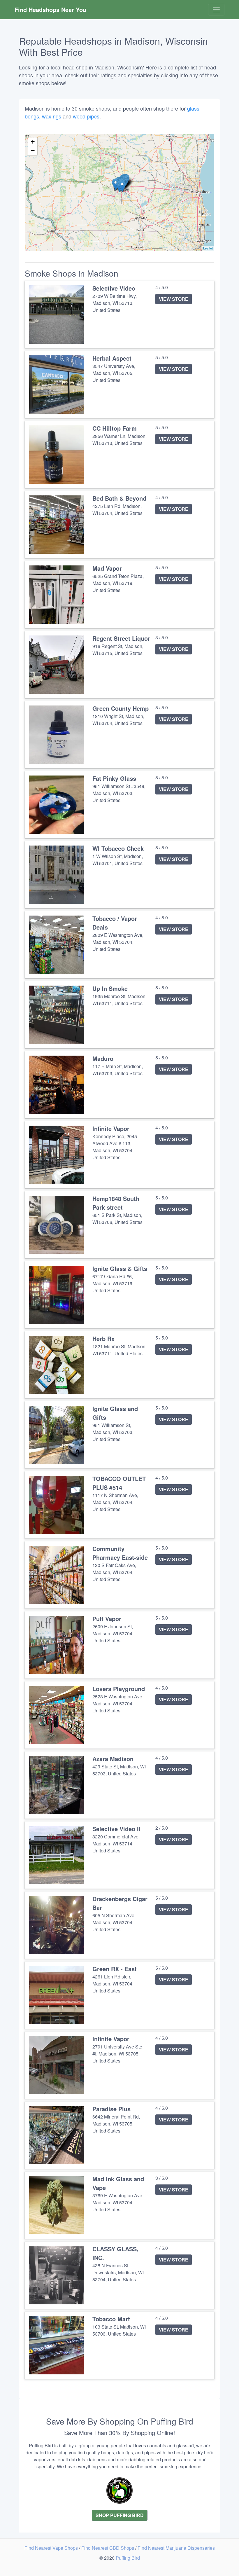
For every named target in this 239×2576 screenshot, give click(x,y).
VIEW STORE (174, 299)
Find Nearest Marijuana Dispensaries (176, 2548)
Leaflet (208, 248)
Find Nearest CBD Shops (108, 2548)
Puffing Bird (128, 2558)
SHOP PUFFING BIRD (120, 2515)
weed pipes (86, 116)
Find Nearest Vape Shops (52, 2548)
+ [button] (33, 142)
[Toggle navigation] (216, 10)
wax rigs (52, 116)
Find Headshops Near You (50, 9)
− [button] (33, 150)
